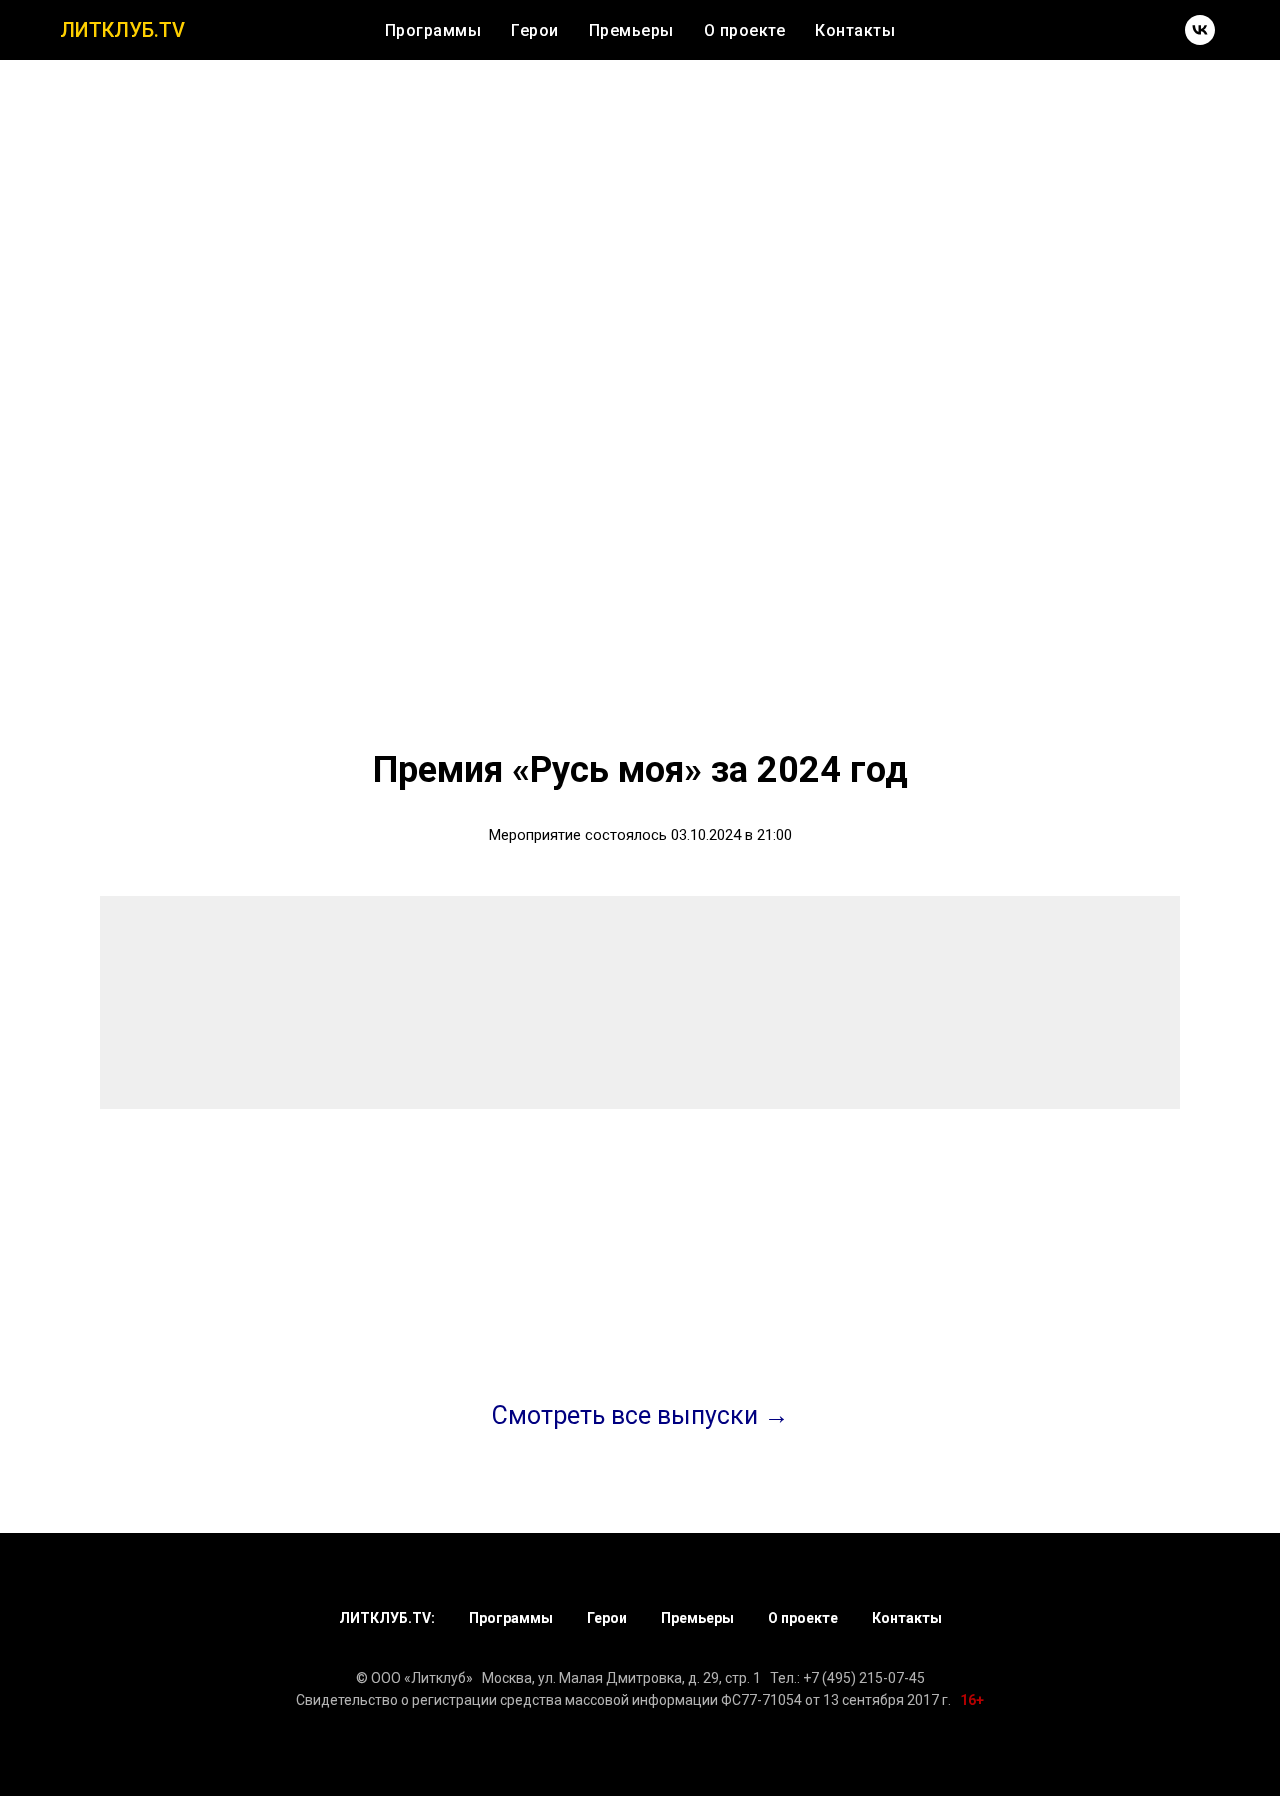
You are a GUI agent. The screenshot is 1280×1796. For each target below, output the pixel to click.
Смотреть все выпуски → (640, 1415)
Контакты (855, 30)
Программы (433, 30)
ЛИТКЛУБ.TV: (387, 1618)
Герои (535, 30)
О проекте (745, 30)
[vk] (1200, 30)
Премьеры (631, 30)
